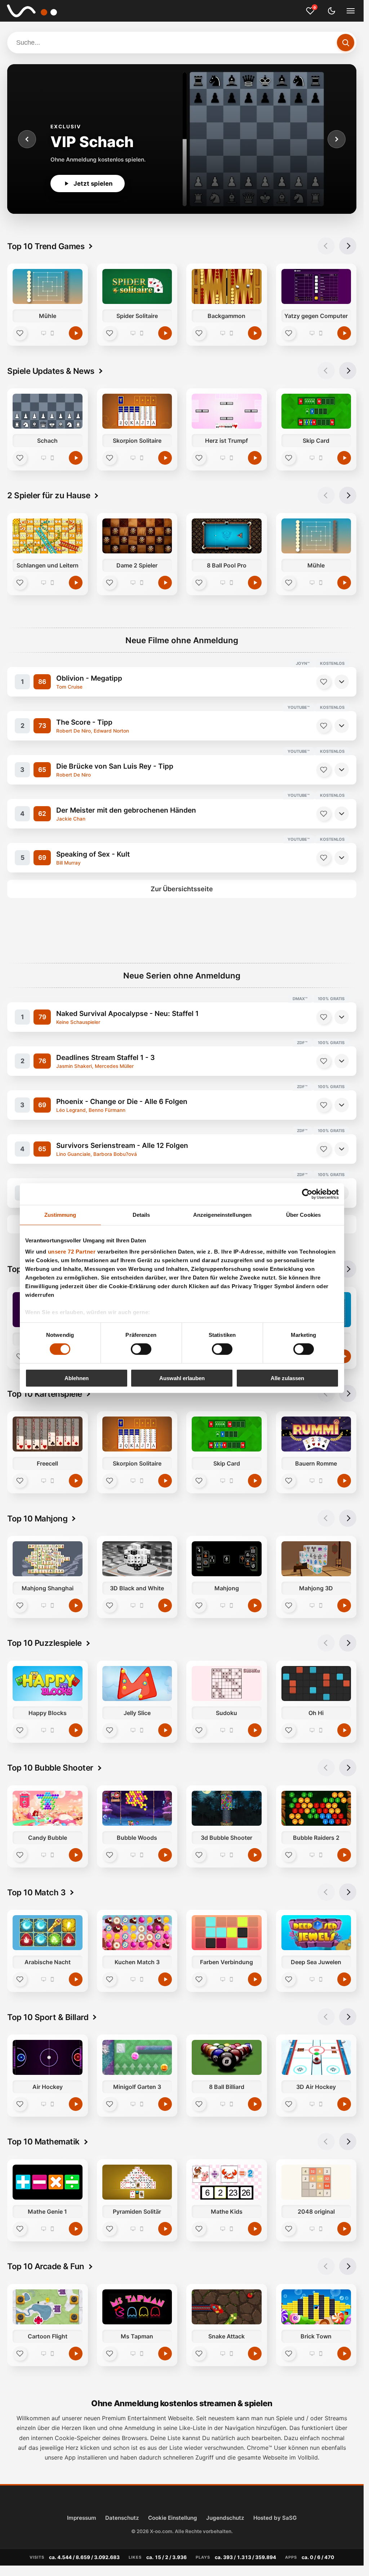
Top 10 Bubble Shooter (50, 1768)
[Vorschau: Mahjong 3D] (316, 1559)
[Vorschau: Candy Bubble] (48, 1808)
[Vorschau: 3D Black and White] (137, 1559)
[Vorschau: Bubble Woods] (137, 1808)
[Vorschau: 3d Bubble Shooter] (227, 1808)
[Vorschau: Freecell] (48, 1434)
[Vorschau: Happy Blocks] (48, 1684)
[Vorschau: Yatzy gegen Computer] (316, 286)
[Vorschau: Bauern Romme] (316, 1434)
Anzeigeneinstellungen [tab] (222, 1214)
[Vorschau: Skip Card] (316, 411)
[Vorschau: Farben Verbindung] (227, 1933)
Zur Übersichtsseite (182, 889)
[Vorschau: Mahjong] (227, 1559)
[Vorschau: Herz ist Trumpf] (227, 411)
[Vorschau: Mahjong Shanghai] (48, 1559)
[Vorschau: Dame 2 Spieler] (137, 536)
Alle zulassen (287, 1378)
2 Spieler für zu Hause (49, 495)
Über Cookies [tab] (303, 1214)
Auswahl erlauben (182, 1378)
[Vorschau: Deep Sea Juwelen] (316, 1933)
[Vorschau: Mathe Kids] (227, 2182)
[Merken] (324, 682)
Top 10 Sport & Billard (48, 2017)
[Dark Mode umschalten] (332, 11)
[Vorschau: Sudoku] (227, 1684)
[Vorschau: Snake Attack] (227, 2307)
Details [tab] (141, 1214)
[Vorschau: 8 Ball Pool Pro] (227, 536)
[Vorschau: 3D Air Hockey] (316, 2057)
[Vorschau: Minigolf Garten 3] (137, 2057)
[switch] (141, 1349)
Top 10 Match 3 (36, 1892)
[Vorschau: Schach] (48, 411)
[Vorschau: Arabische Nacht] (48, 1933)
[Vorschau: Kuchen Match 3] (137, 1933)
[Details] (342, 682)
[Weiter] (337, 139)
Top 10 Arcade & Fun (46, 2266)
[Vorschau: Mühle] (48, 286)
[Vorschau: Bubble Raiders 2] (316, 1808)
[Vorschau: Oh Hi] (316, 1684)
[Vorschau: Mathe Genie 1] (48, 2182)
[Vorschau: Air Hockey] (48, 2057)
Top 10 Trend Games (46, 246)
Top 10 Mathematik (43, 2141)
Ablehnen (77, 1378)
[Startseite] (37, 11)
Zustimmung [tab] (60, 1214)
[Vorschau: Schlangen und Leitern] (48, 536)
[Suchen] (346, 43)
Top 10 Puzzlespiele (45, 1643)
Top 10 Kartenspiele (45, 1394)
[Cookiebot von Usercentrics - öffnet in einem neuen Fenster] (307, 1194)
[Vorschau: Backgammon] (227, 286)
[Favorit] (20, 333)
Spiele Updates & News (51, 371)
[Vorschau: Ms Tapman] (137, 2307)
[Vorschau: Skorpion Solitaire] (137, 411)
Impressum (82, 2518)
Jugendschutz (225, 2518)
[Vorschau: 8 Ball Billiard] (227, 2057)
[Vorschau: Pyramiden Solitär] (137, 2182)
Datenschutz (122, 2518)
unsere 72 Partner (72, 1252)
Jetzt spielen (93, 184)
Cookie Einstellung (173, 2518)
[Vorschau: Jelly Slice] (137, 1684)
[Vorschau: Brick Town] (316, 2307)
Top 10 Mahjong (37, 1518)
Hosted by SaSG (275, 2518)
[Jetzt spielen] (76, 333)
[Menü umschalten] (351, 11)
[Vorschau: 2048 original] (316, 2182)
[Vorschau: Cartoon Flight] (48, 2307)
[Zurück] (27, 139)
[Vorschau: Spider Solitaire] (137, 286)
